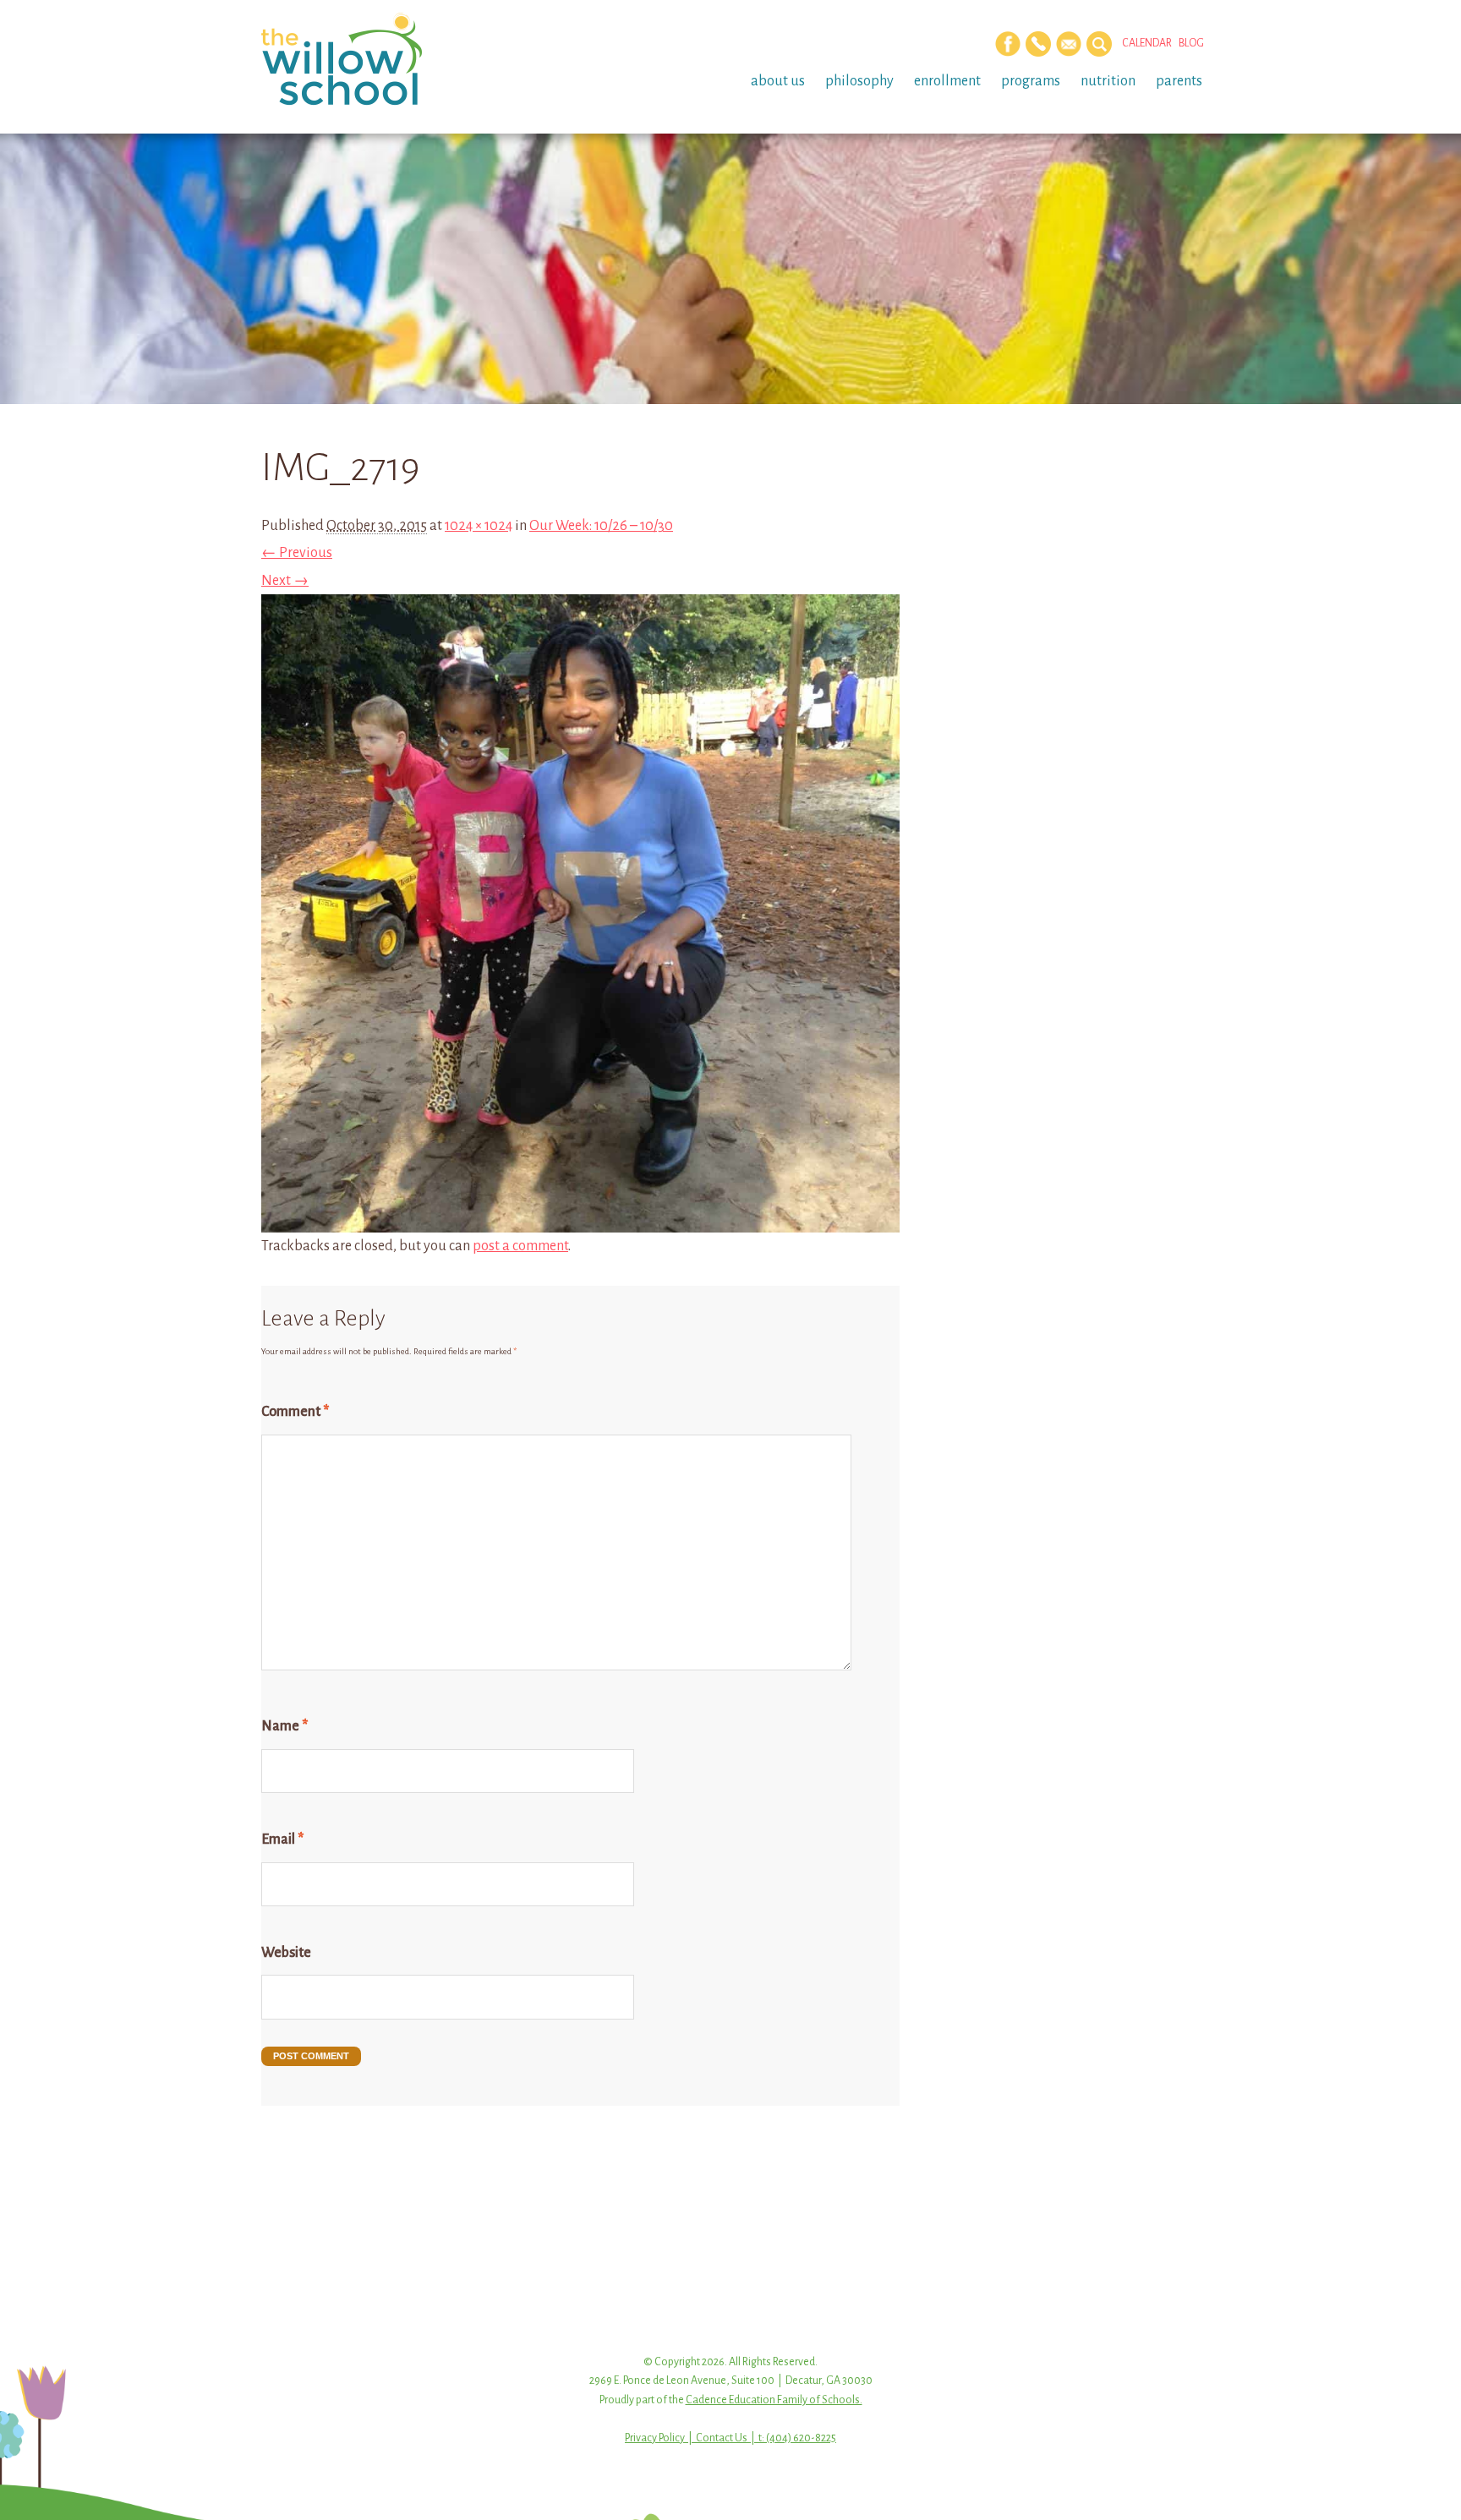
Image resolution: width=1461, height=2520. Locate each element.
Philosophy (859, 81)
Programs (1031, 81)
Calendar (1147, 43)
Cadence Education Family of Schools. (774, 2400)
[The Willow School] (369, 59)
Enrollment (947, 81)
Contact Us (722, 2438)
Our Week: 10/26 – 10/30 (601, 526)
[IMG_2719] (580, 1219)
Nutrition (1108, 81)
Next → (285, 581)
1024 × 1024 (479, 526)
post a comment (520, 1246)
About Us (778, 81)
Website (286, 1953)
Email (282, 1839)
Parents (1179, 81)
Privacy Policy (655, 2438)
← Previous (297, 553)
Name (285, 1726)
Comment (295, 1412)
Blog (1191, 43)
